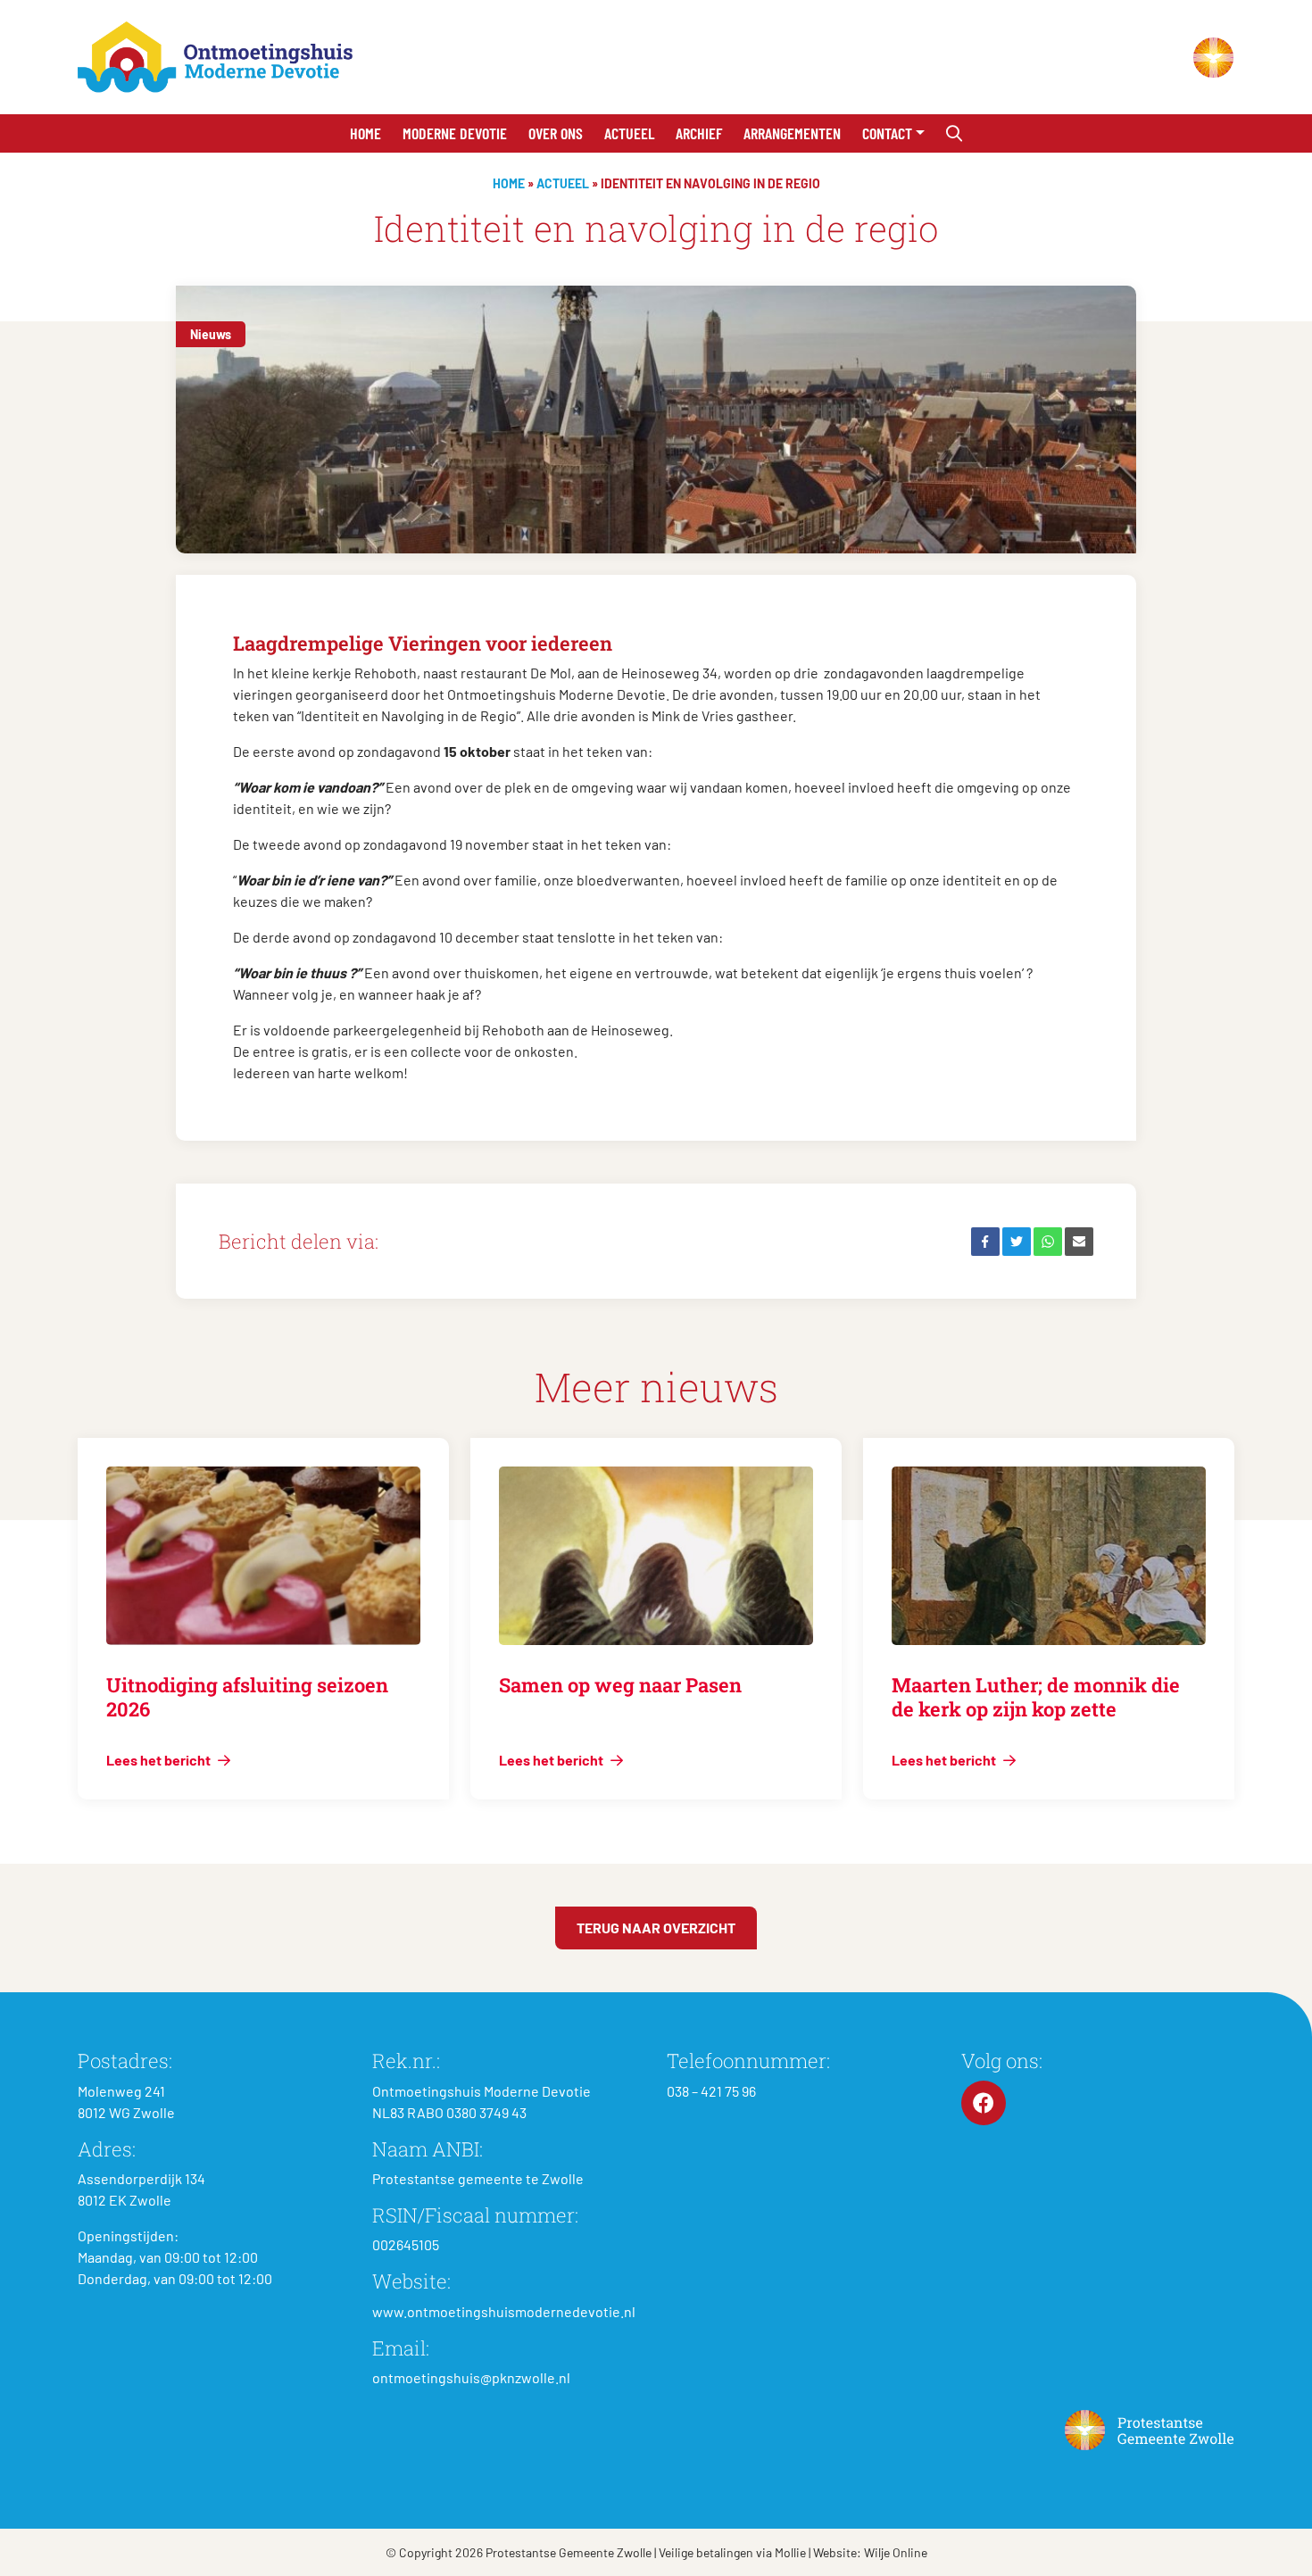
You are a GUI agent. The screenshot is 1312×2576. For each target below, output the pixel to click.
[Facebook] (985, 1242)
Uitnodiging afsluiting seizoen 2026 (247, 1696)
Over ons (556, 133)
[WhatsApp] (1048, 1242)
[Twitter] (1017, 1242)
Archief (699, 133)
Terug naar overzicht (656, 1928)
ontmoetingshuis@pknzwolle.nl (471, 2377)
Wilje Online (896, 2552)
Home (365, 133)
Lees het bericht (160, 1760)
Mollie (790, 2552)
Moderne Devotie (455, 133)
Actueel (629, 133)
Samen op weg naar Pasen (620, 1685)
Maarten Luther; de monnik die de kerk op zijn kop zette (1036, 1696)
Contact (887, 133)
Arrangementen (792, 133)
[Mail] (1079, 1242)
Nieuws (211, 334)
